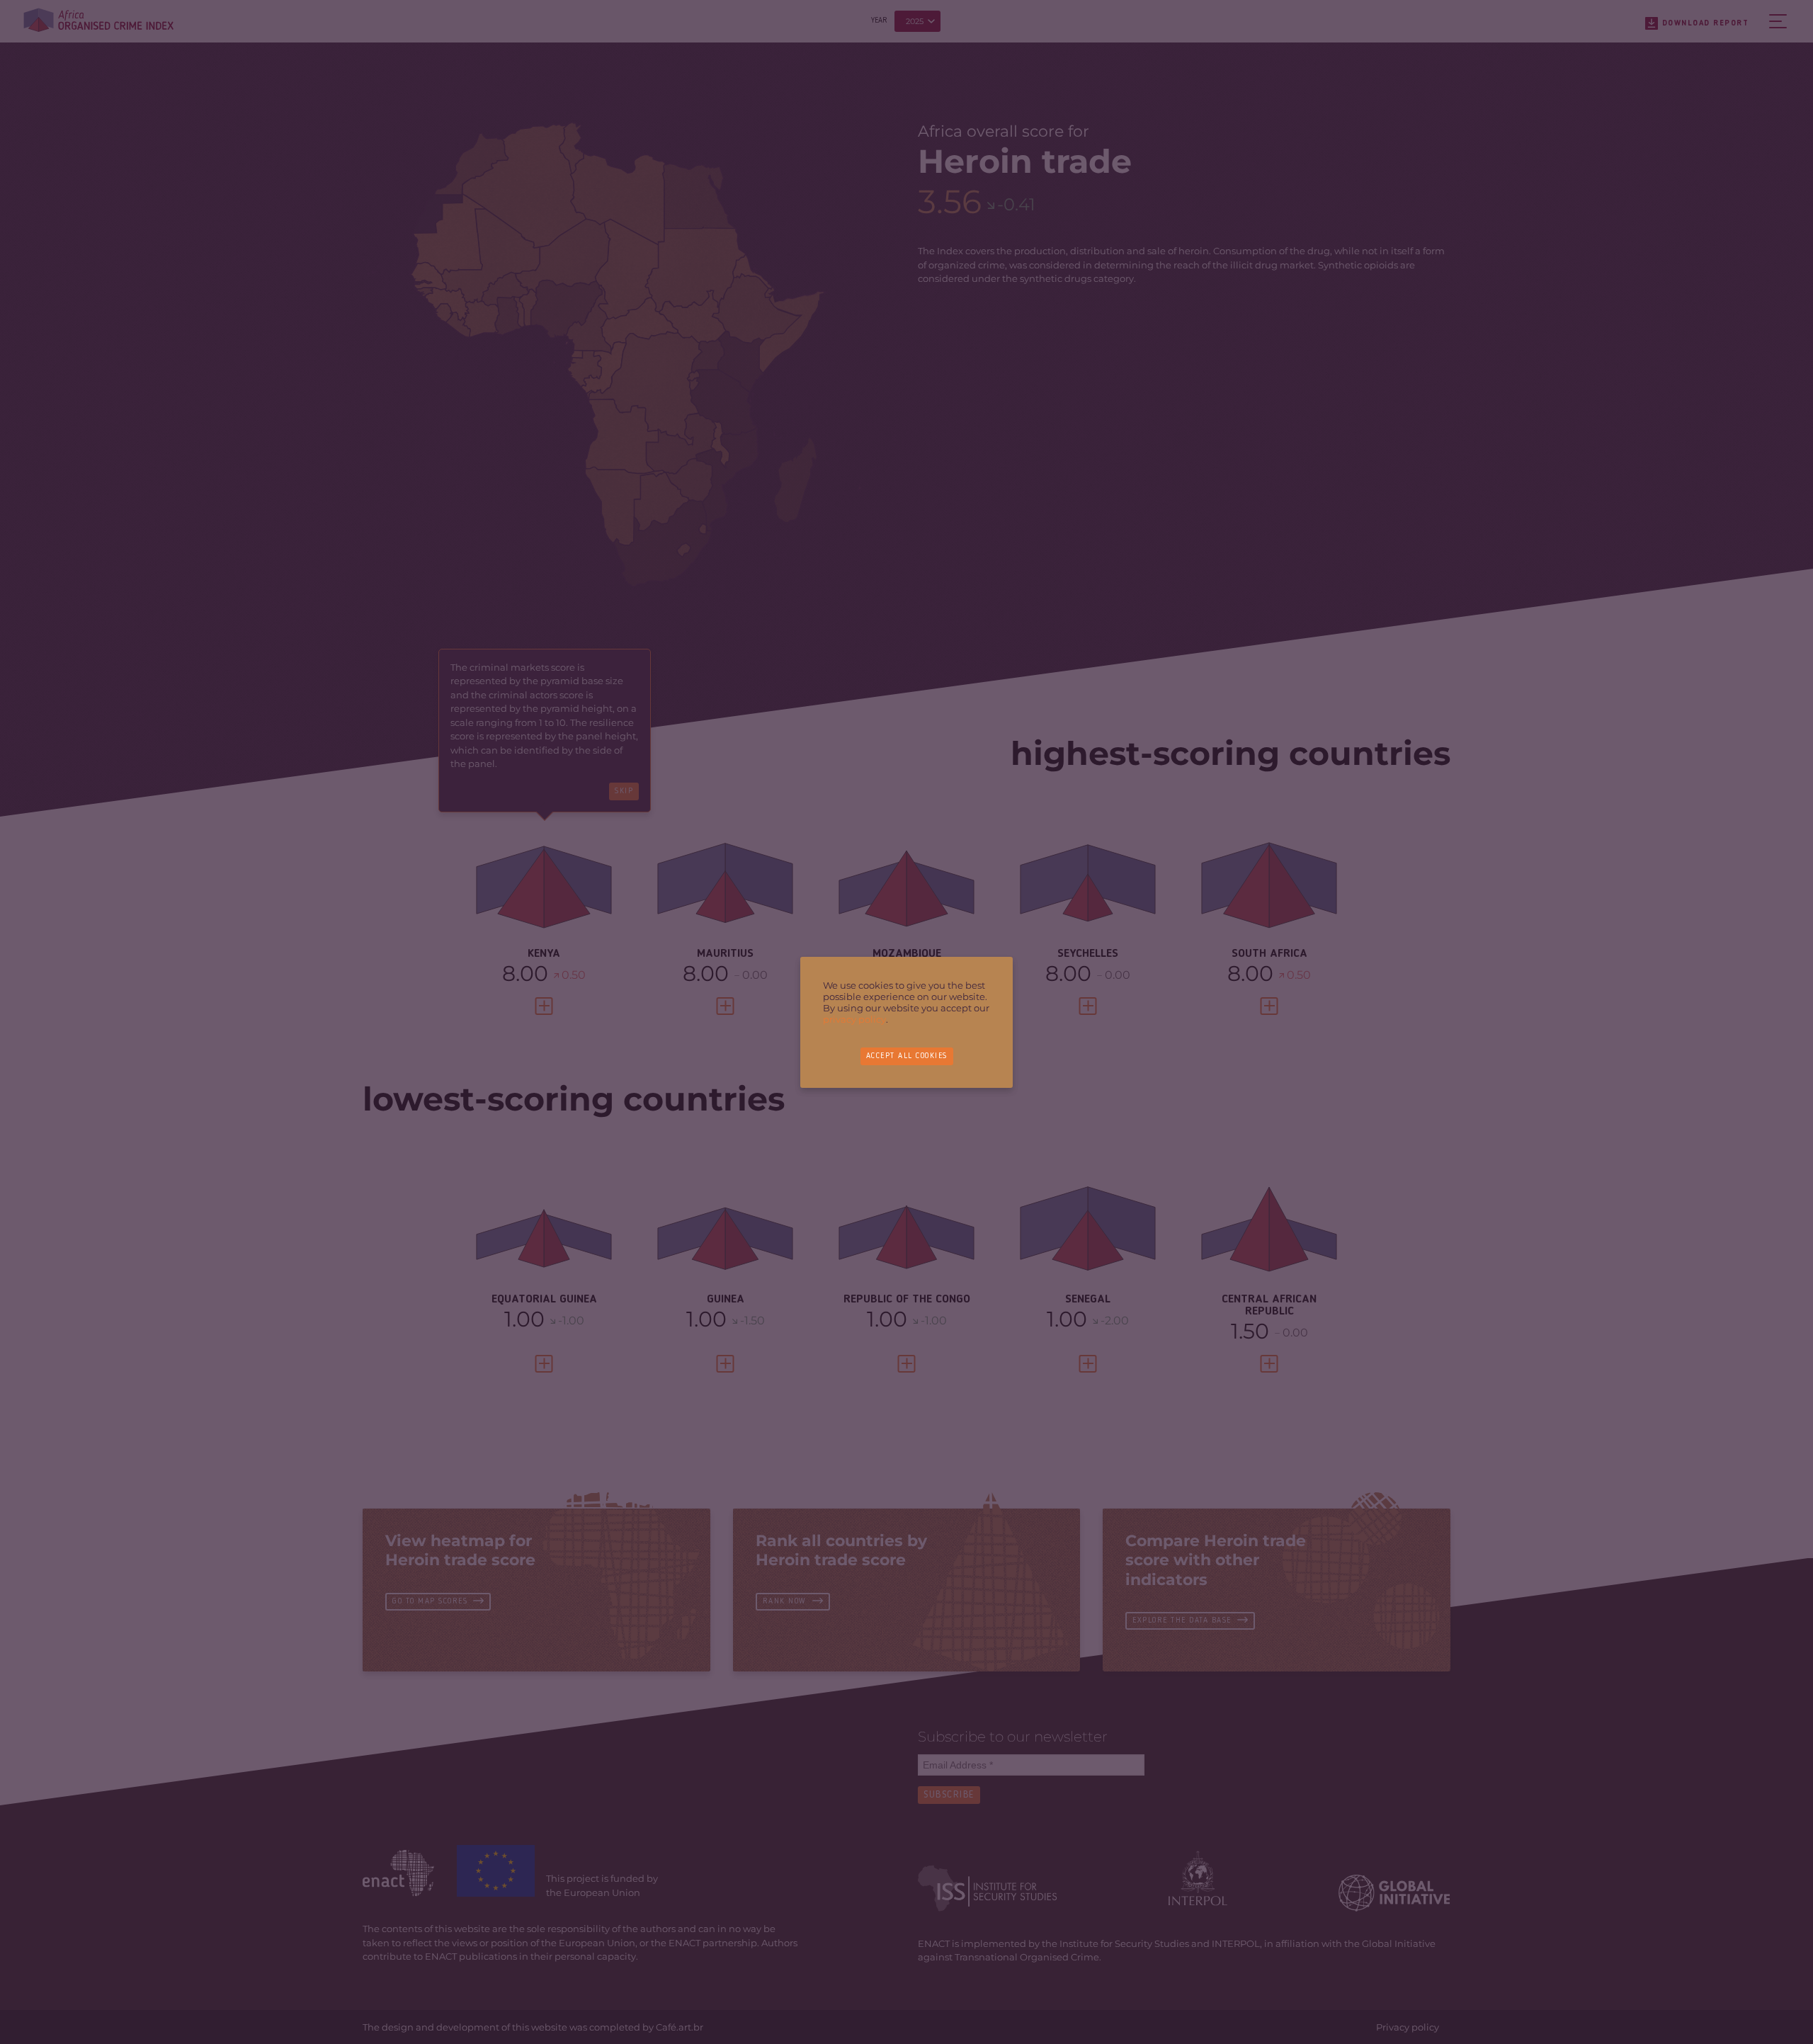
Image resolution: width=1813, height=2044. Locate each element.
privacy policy (854, 1019)
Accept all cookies (907, 1056)
